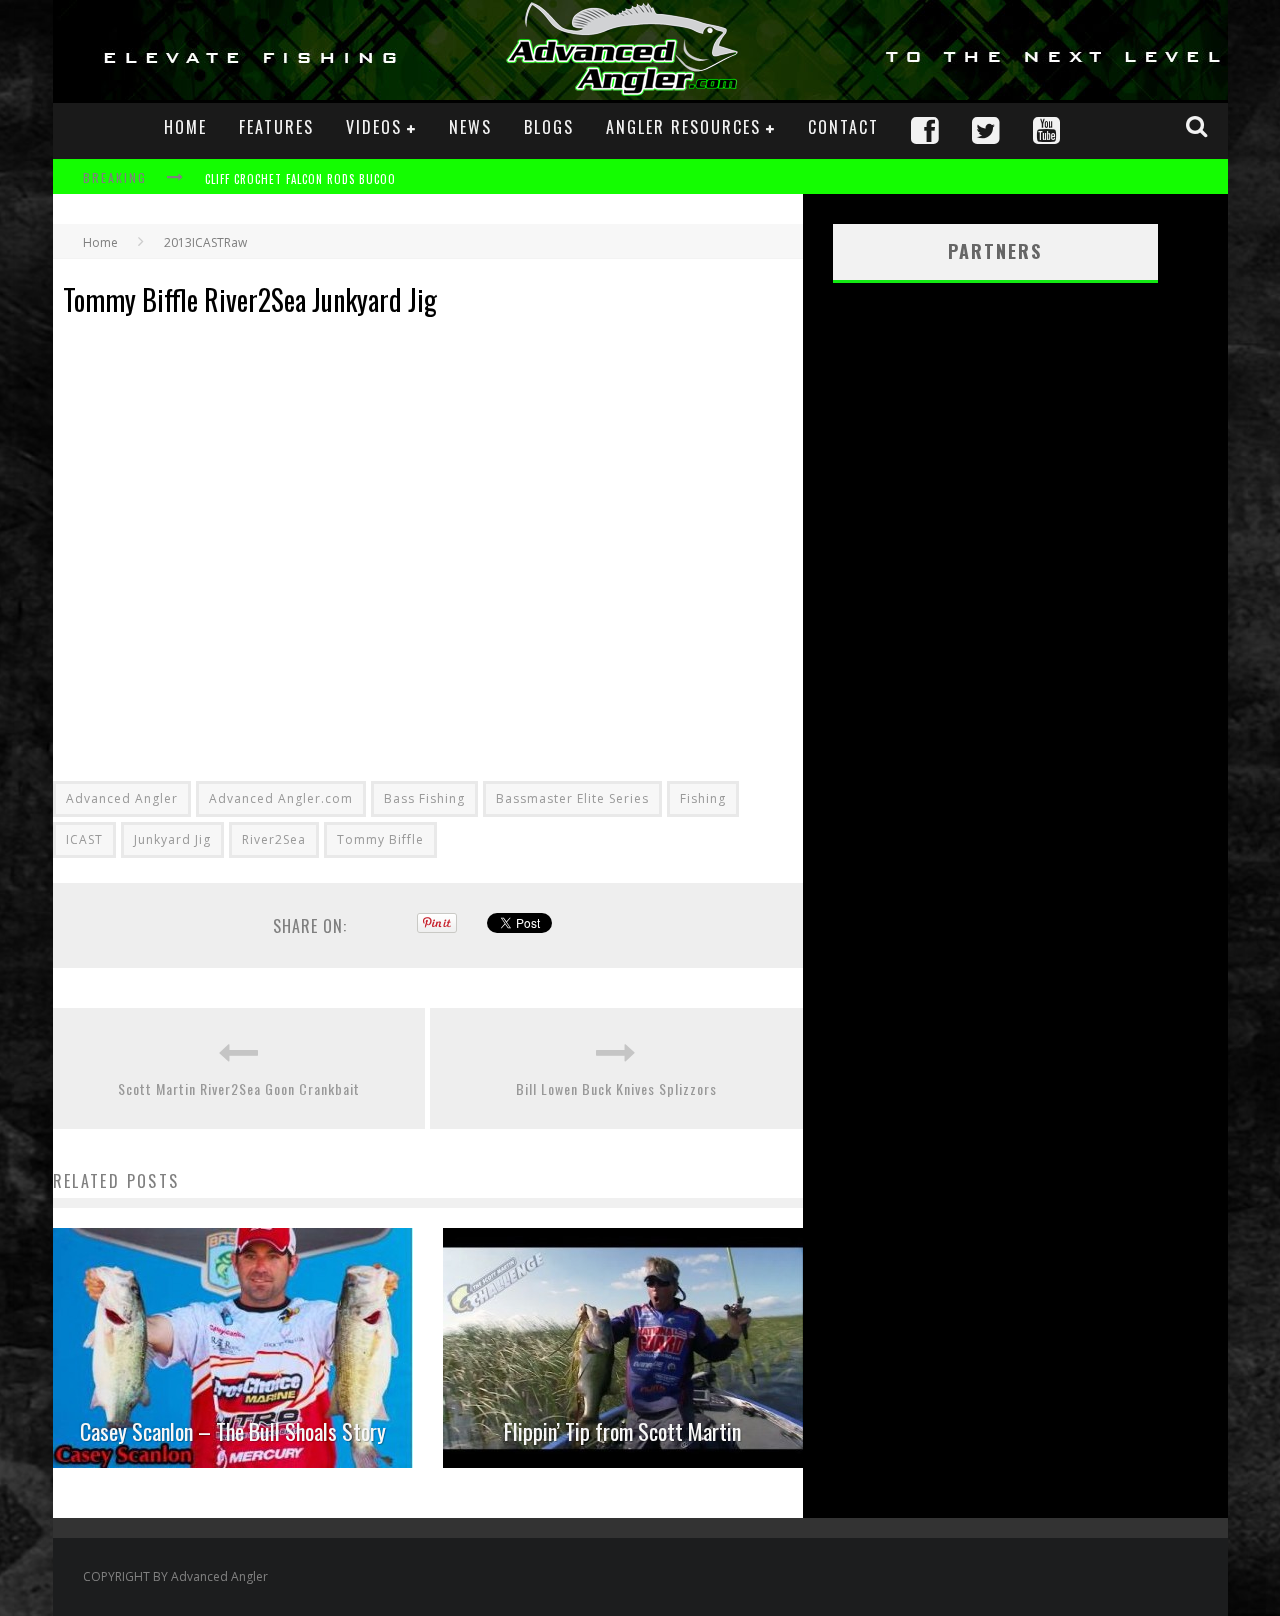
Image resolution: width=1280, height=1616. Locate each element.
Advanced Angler (122, 798)
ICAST (84, 839)
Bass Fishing (424, 798)
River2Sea (274, 839)
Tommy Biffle (380, 839)
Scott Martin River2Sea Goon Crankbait (239, 1088)
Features (276, 127)
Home (185, 127)
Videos (374, 127)
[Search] (1199, 126)
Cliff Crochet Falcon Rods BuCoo (300, 179)
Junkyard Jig (172, 839)
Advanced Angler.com (281, 798)
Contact (843, 127)
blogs (549, 127)
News (470, 127)
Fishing (703, 798)
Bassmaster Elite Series (572, 798)
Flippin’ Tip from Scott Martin (622, 1431)
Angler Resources (683, 127)
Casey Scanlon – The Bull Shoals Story (233, 1431)
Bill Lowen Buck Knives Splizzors (616, 1088)
